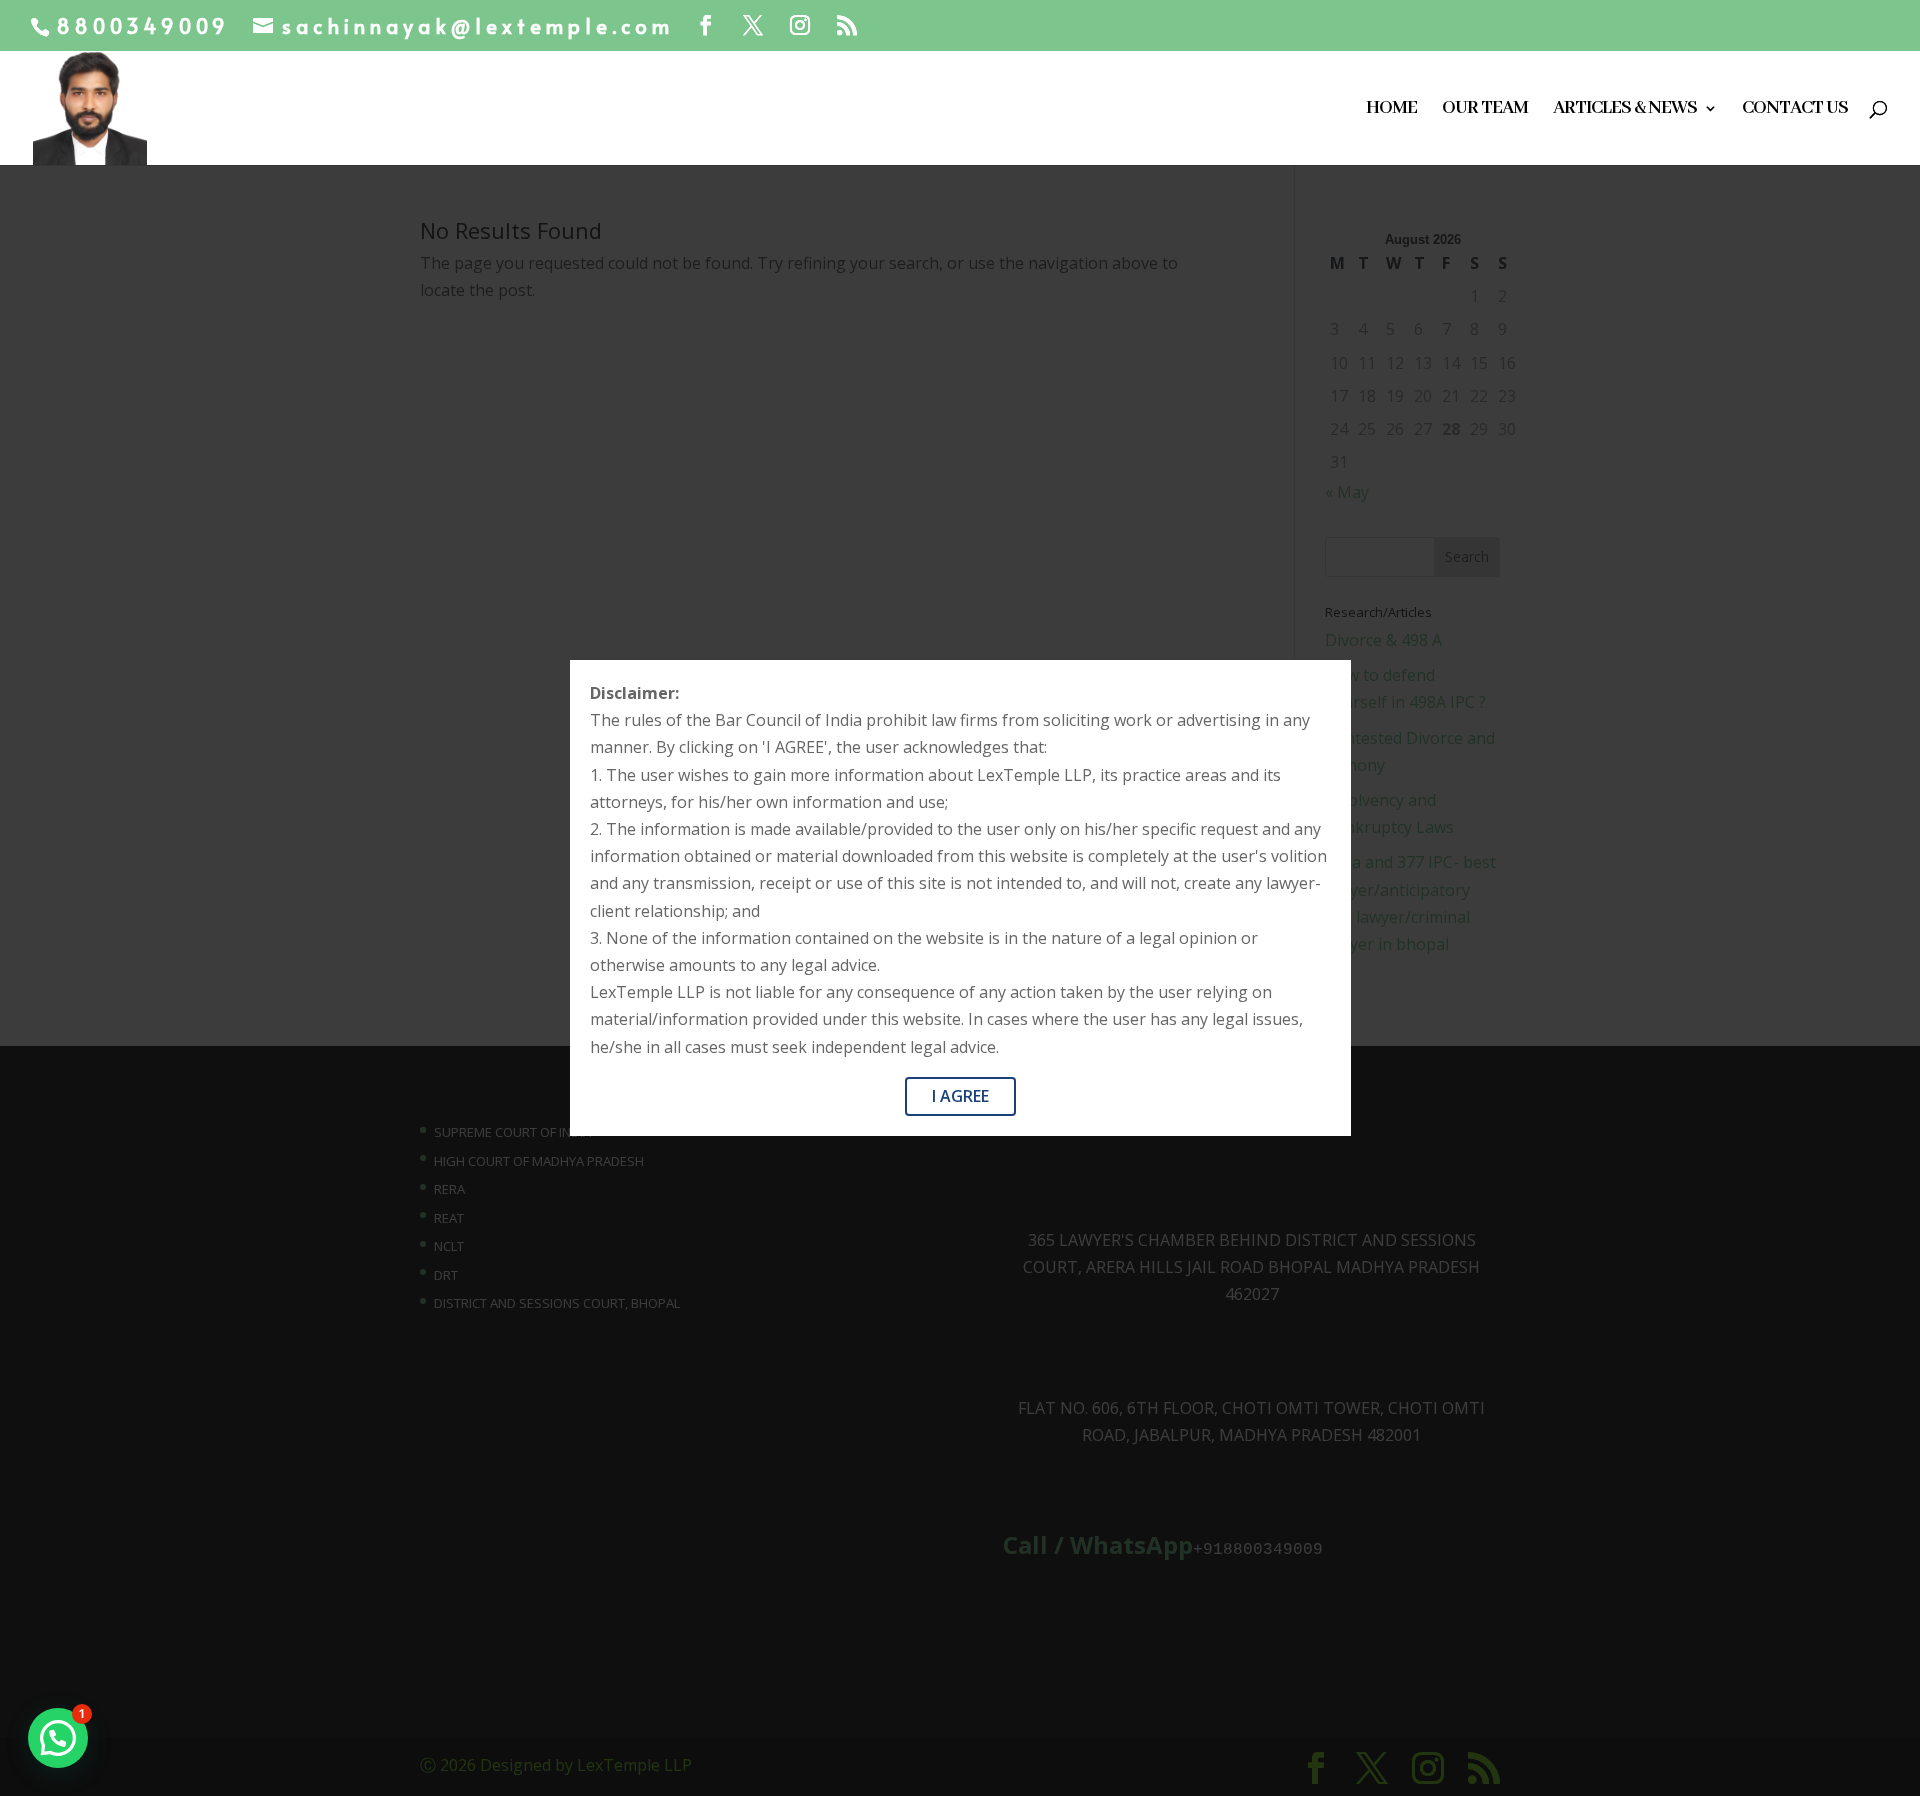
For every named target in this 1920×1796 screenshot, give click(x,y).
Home (1391, 110)
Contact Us (1795, 110)
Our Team (1485, 110)
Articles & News (1625, 110)
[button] (58, 1738)
